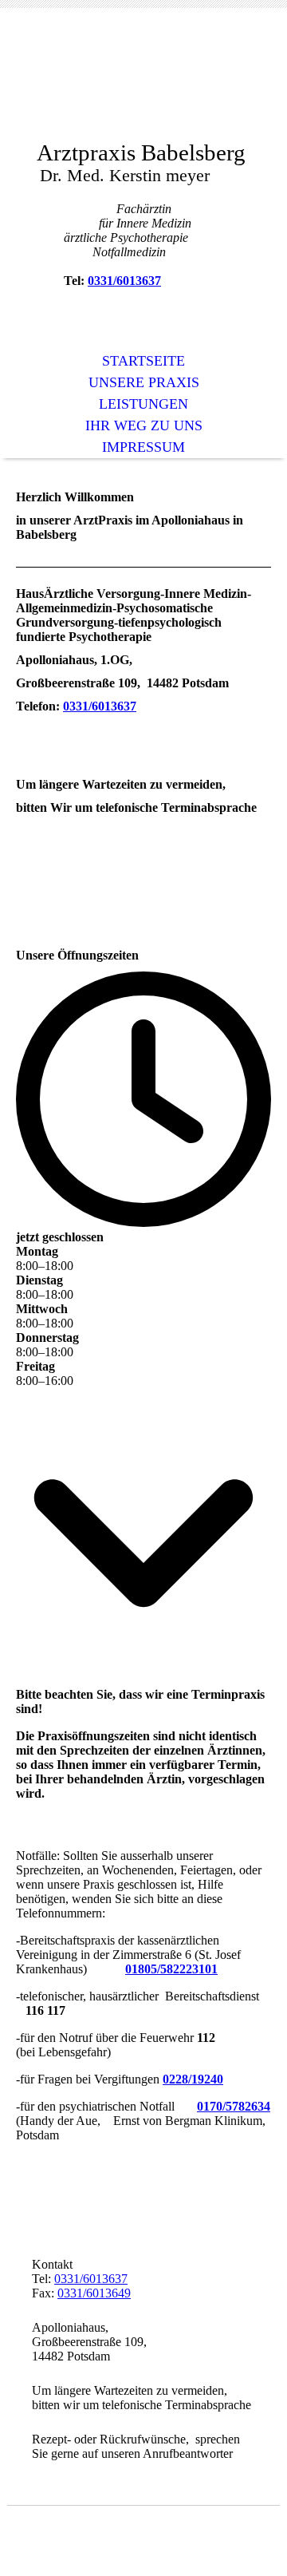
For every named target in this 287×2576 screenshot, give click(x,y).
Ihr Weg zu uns (144, 425)
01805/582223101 (171, 1969)
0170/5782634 (234, 2106)
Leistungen (143, 404)
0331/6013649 (94, 2293)
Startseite (143, 361)
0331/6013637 (124, 281)
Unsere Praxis (144, 382)
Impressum (143, 447)
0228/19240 (193, 2079)
